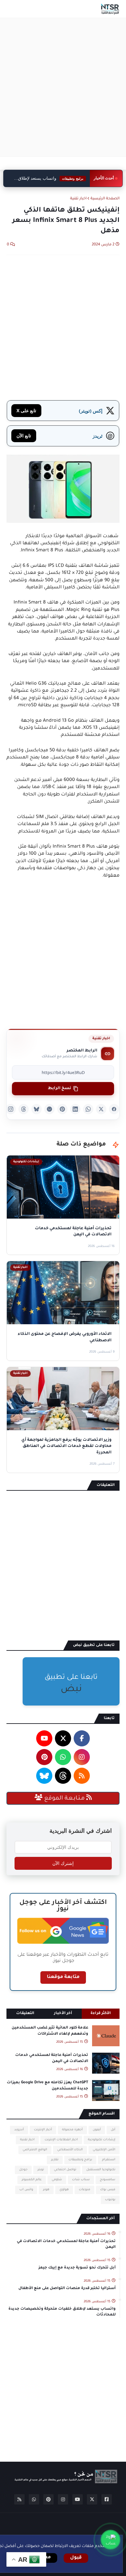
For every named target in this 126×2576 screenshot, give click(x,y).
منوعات (84, 2190)
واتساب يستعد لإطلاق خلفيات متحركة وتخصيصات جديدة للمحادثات (47, 179)
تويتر (41, 2170)
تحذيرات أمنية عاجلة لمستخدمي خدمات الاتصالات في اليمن (52, 2058)
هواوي (64, 2190)
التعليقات (25, 2014)
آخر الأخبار (63, 2014)
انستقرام (109, 2160)
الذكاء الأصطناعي (70, 2150)
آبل (113, 2130)
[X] (101, 1109)
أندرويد (19, 2130)
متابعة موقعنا (63, 1977)
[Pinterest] (62, 1109)
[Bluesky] (37, 1109)
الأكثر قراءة (101, 2014)
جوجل (23, 2170)
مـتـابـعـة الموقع (64, 1799)
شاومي (57, 2180)
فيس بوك (108, 2190)
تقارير (55, 2160)
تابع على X (26, 410)
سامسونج (108, 2180)
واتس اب (26, 2190)
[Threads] (24, 1109)
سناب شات (81, 2180)
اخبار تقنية (78, 199)
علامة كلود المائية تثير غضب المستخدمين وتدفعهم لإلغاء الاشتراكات (50, 2031)
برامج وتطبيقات (80, 2160)
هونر (46, 2190)
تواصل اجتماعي (65, 2170)
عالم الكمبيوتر (32, 2180)
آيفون (97, 2130)
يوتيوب (110, 2200)
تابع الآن (24, 436)
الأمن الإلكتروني (104, 2150)
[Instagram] (11, 1109)
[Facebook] (114, 1109)
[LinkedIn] (75, 1109)
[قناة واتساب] (110, 2540)
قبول (76, 2558)
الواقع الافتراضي (35, 2150)
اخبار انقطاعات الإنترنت (61, 2140)
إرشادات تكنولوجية (102, 2140)
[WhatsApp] (88, 1109)
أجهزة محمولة (72, 2130)
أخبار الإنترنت (43, 2130)
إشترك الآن (63, 1863)
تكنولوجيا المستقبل (101, 2170)
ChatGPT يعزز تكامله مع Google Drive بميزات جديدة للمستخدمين (47, 2086)
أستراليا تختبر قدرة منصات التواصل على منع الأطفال (67, 2289)
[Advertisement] (63, 87)
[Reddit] (49, 1109)
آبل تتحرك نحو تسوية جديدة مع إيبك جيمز (77, 2268)
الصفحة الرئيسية (105, 199)
